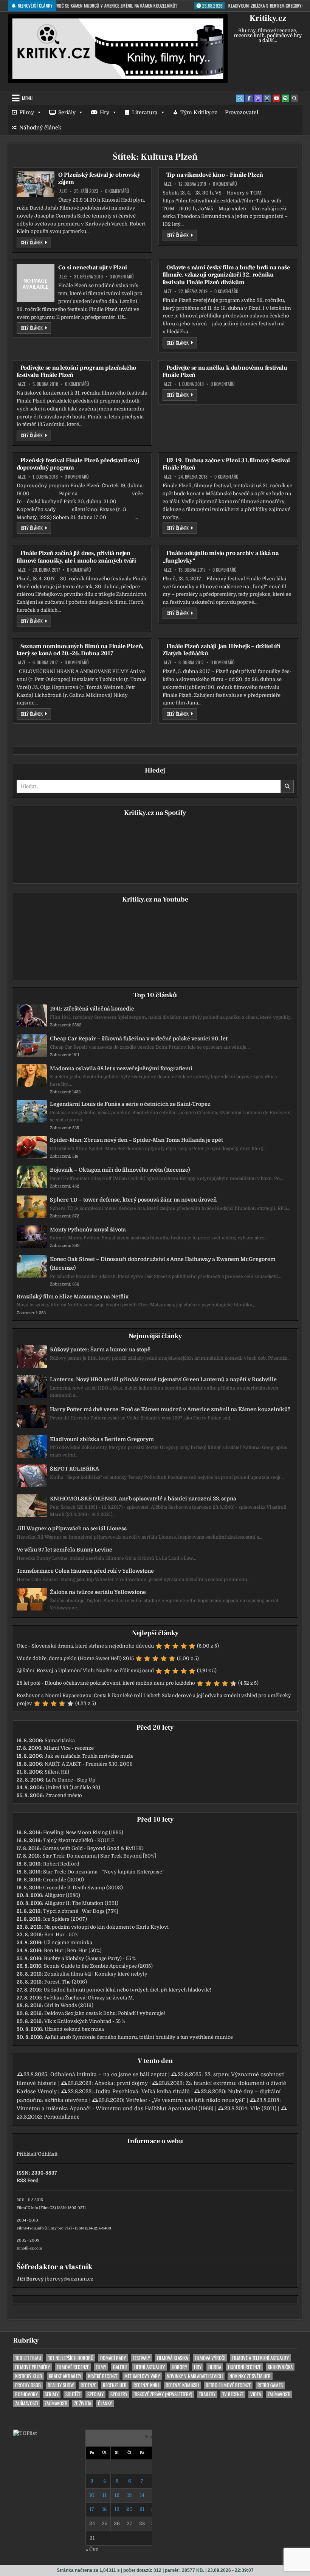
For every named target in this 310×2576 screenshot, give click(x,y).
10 (92, 2495)
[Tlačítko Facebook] (249, 98)
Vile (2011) (263, 2108)
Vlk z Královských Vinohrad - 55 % (85, 2021)
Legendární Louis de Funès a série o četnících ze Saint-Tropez (130, 1104)
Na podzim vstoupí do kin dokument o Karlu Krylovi (106, 1927)
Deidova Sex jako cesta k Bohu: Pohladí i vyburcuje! (105, 2013)
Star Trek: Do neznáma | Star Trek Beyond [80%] (99, 1856)
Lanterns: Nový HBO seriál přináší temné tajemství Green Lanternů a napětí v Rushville (163, 1379)
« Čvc (92, 2549)
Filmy (27, 112)
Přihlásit (26, 2154)
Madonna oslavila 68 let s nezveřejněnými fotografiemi (121, 1068)
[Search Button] (294, 98)
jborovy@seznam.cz (69, 2279)
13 (129, 2495)
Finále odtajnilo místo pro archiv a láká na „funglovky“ (221, 557)
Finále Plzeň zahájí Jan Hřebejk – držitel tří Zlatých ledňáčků (222, 650)
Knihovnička (280, 2367)
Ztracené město (64, 1795)
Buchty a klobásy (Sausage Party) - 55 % (90, 1958)
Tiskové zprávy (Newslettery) (163, 2394)
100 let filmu (28, 2358)
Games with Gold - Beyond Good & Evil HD (93, 1848)
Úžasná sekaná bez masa (74, 2029)
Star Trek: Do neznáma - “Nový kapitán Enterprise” (104, 1872)
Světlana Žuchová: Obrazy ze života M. (89, 1998)
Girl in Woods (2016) (69, 2005)
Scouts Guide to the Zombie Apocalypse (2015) (98, 1966)
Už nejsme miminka (68, 1942)
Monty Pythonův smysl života (88, 1230)
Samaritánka (60, 1740)
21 (142, 2509)
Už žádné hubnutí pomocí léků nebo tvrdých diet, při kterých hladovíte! (127, 1990)
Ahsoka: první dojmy (121, 2083)
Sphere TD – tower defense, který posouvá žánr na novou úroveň (133, 1200)
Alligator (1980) (62, 1895)
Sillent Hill (57, 1772)
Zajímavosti (279, 2394)
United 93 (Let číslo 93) (73, 1787)
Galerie (120, 2367)
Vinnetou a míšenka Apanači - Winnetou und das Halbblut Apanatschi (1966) (115, 2108)
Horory (179, 2367)
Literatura (145, 112)
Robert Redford (61, 1864)
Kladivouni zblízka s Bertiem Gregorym (102, 1439)
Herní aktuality (150, 2367)
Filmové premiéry (33, 2367)
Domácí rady (113, 2358)
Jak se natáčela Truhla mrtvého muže (89, 1756)
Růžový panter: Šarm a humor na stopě (100, 1349)
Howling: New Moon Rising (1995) (83, 1832)
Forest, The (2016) (66, 1982)
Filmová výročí (210, 2358)
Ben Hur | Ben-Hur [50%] (73, 1950)
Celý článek (36, 242)
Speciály (95, 2394)
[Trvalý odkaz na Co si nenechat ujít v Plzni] (36, 283)
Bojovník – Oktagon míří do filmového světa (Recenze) (120, 1170)
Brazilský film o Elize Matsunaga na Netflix (73, 1297)
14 (142, 2495)
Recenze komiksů (182, 2385)
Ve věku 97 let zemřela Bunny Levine (64, 1550)
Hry (105, 112)
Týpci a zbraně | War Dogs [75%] (81, 1911)
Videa (256, 2394)
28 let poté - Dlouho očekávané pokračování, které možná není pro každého (106, 1683)
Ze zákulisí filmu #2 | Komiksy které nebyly (96, 1974)
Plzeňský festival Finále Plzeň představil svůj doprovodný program (78, 464)
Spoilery (119, 2394)
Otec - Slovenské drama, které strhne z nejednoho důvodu (85, 1646)
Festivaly (141, 2358)
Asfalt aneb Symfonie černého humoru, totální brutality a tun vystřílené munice (139, 2037)
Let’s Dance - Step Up (71, 1780)
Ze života (83, 2403)
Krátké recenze (103, 2376)
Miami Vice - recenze (69, 1748)
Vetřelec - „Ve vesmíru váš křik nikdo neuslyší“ (186, 2100)
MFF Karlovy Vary (142, 2376)
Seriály (67, 112)
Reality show (61, 2385)
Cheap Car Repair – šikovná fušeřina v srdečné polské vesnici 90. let (139, 1038)
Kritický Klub (29, 2376)
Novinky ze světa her (250, 2376)
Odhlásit (48, 2154)
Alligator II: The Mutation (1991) (81, 1903)
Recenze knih (146, 2385)
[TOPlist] (25, 2433)
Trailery (207, 2394)
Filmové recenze (73, 2367)
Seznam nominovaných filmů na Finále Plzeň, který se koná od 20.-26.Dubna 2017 (80, 650)
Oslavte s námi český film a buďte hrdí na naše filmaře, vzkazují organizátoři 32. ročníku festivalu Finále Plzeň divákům (226, 275)
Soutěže (73, 2394)
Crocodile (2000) (64, 1880)
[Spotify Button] (285, 98)
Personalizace (62, 2117)
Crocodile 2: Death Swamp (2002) (83, 1888)
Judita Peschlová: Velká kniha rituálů (142, 2091)
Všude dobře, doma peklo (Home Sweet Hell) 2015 (75, 1658)
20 (129, 2509)
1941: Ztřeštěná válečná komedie (92, 1009)
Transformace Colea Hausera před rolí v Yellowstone (85, 1571)
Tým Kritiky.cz (199, 112)
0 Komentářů (117, 191)
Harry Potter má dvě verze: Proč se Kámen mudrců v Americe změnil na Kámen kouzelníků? (170, 1409)
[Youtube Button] (276, 98)
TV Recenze (233, 2394)
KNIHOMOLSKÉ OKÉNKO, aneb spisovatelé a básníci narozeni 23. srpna (143, 1499)
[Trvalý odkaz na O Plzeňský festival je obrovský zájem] (36, 184)
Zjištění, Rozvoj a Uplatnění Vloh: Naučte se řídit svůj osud (85, 1670)
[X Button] (240, 98)
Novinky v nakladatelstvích (195, 2376)
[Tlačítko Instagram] (267, 98)
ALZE (63, 191)
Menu (27, 98)
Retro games (270, 2385)
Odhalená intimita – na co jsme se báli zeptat (108, 2074)
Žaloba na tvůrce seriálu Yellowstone (98, 1592)
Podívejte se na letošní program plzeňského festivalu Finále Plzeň (77, 371)
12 (117, 2495)
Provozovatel (242, 112)
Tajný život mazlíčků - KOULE (79, 1840)
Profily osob (28, 2385)
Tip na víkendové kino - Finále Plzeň (215, 175)
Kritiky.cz (268, 18)
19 (117, 2509)
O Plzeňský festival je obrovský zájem (99, 178)
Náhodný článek (40, 127)
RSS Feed (28, 2180)
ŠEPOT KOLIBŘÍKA (74, 1469)
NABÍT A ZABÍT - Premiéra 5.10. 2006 (89, 1764)
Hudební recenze (244, 2367)
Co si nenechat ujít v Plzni (93, 267)
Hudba (215, 2367)
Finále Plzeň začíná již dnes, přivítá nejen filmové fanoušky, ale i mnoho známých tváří (76, 557)
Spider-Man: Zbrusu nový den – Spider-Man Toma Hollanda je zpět (136, 1140)
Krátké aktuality (65, 2376)
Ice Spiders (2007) (65, 1919)
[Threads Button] (258, 98)
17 (92, 2509)
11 (104, 2495)
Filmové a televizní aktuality (260, 2358)
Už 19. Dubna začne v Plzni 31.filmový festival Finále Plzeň (226, 464)
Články (105, 2403)
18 (104, 2509)
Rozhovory (26, 2394)
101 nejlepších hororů (71, 2358)
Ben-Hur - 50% (61, 1935)
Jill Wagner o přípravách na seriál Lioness (72, 1528)
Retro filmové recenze (228, 2385)
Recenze (88, 2385)
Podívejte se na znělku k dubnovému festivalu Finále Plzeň (225, 371)
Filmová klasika (172, 2358)
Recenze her (115, 2385)
